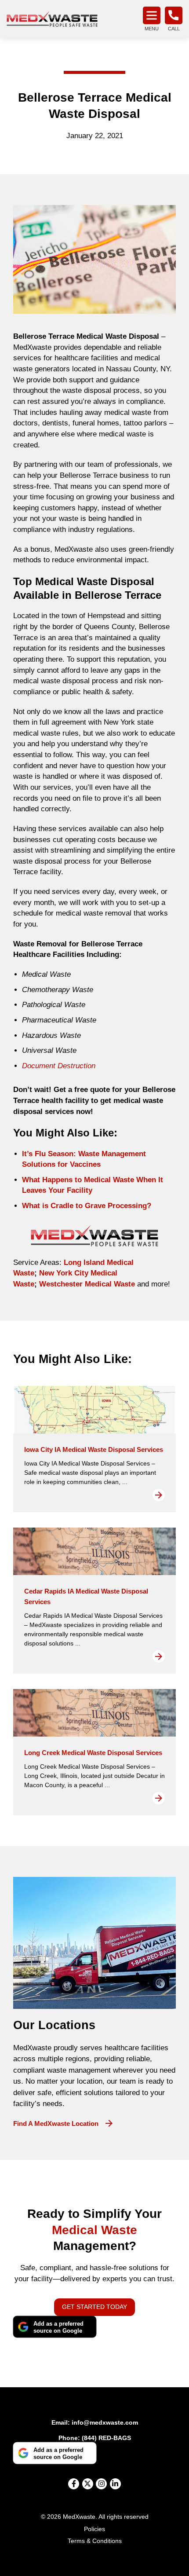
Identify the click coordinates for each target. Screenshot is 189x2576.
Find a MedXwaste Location (56, 2123)
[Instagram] (101, 2484)
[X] (88, 2484)
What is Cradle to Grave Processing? (87, 1206)
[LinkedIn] (115, 2484)
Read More (159, 1495)
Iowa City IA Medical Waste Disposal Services (94, 1449)
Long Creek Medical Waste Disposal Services (93, 1753)
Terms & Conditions (95, 2541)
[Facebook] (74, 2484)
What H (35, 1180)
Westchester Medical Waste (86, 1284)
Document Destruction (59, 1066)
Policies (94, 2529)
